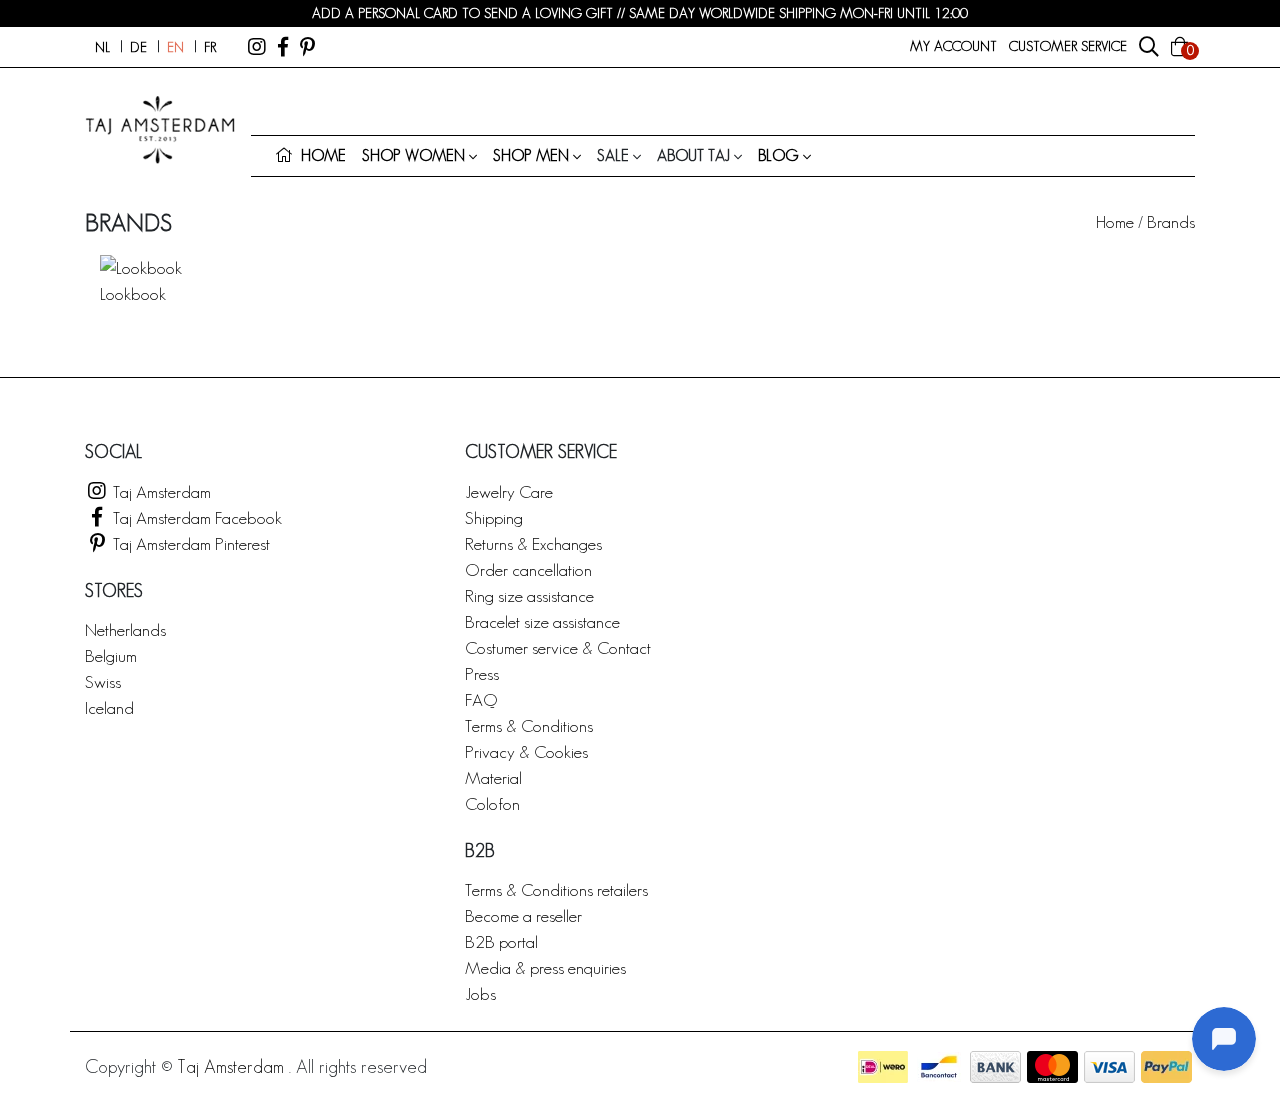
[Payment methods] (883, 1067)
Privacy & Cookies (526, 751)
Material (493, 777)
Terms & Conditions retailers (556, 889)
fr (210, 47)
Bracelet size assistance (542, 621)
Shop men (531, 155)
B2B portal (501, 941)
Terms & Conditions (529, 725)
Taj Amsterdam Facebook (195, 517)
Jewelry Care (509, 491)
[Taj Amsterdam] (257, 47)
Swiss (103, 681)
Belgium (111, 655)
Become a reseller (523, 915)
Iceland (109, 707)
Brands (1171, 221)
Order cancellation (528, 569)
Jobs (480, 993)
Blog (778, 155)
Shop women (413, 155)
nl (102, 47)
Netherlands (125, 629)
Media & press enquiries (545, 967)
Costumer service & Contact (558, 647)
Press (482, 673)
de (138, 47)
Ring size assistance (529, 595)
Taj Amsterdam (160, 491)
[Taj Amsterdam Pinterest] (307, 47)
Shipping (494, 517)
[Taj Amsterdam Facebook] (283, 47)
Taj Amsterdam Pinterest (189, 543)
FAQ (481, 699)
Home (1115, 221)
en (175, 47)
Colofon (492, 803)
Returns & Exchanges (533, 543)
